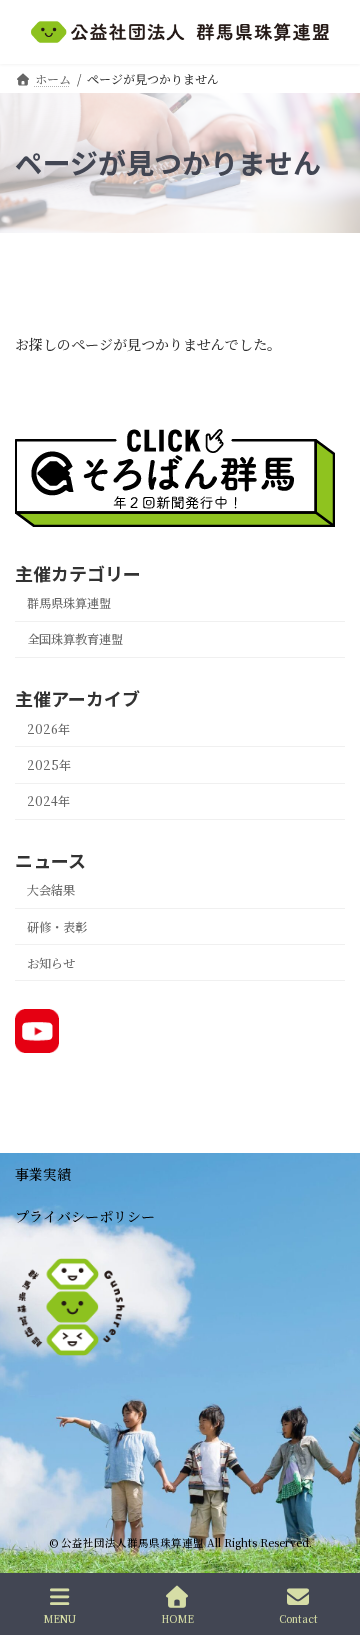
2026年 (48, 729)
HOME (177, 1618)
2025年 (49, 765)
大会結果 (51, 890)
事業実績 (43, 1174)
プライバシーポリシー (85, 1216)
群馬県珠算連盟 (69, 603)
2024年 (48, 801)
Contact (298, 1618)
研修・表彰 (57, 926)
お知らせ (51, 962)
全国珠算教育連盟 (75, 639)
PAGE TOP (329, 1544)
